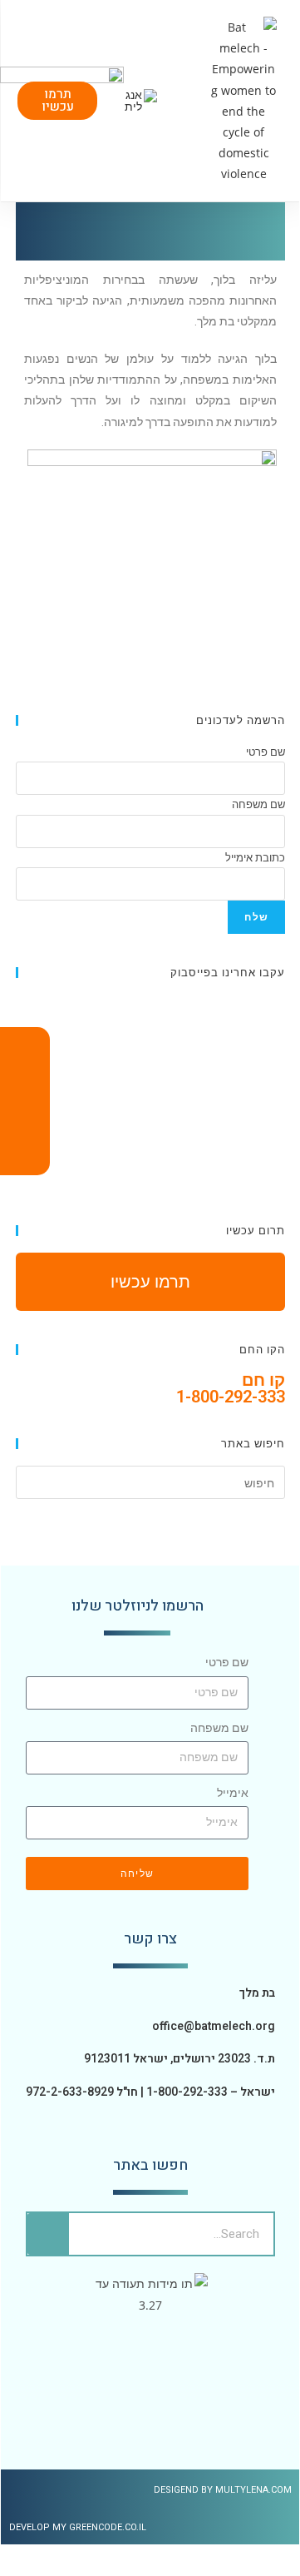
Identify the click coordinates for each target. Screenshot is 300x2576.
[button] (192, 100)
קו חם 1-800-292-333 (231, 1388)
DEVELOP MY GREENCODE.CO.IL (78, 2527)
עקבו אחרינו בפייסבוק (228, 972)
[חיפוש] (48, 2234)
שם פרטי (227, 1662)
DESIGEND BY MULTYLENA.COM (223, 2490)
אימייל (233, 1793)
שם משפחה (219, 1728)
